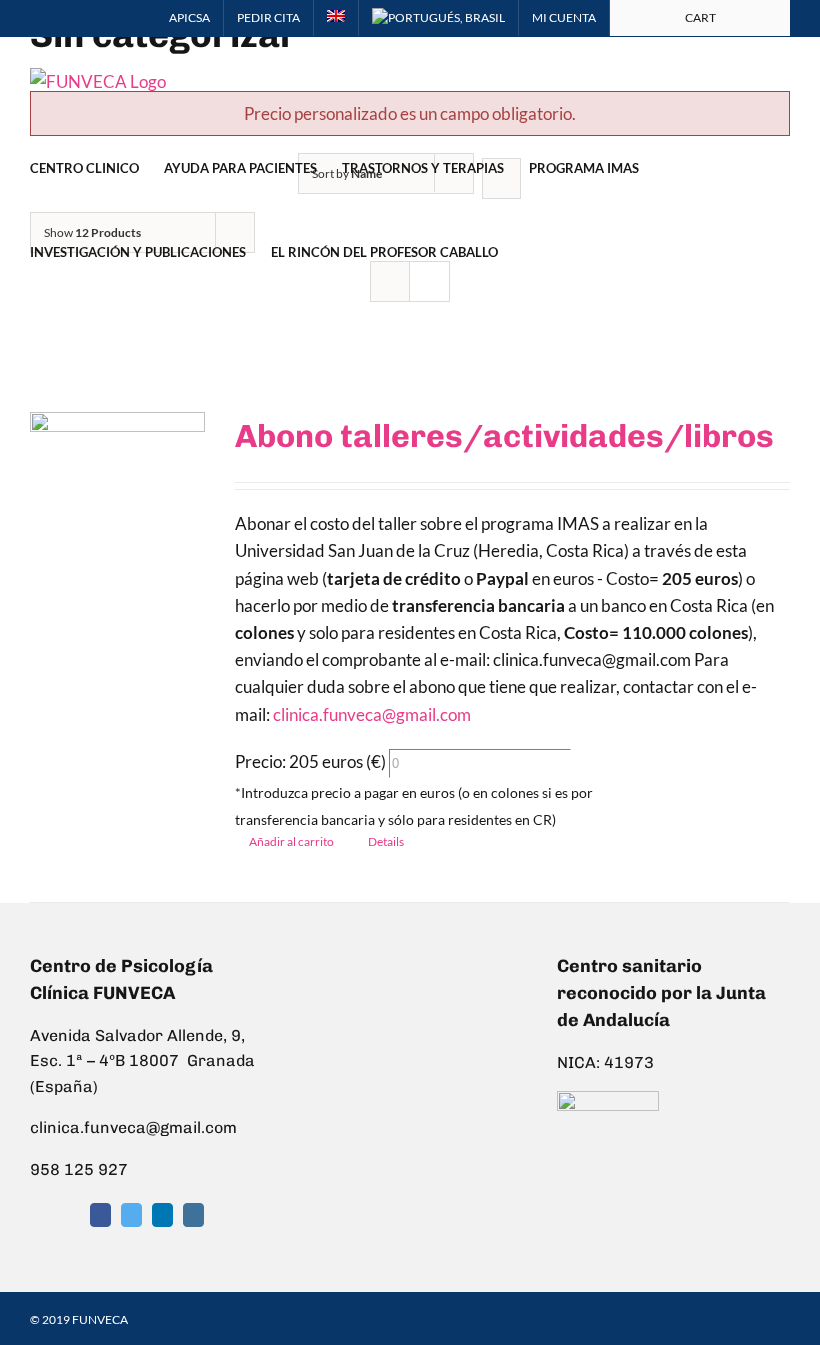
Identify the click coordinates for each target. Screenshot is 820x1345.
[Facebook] (100, 1215)
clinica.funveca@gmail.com (372, 714)
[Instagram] (193, 1215)
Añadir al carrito (291, 841)
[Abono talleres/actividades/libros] (117, 491)
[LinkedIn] (162, 1215)
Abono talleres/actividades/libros (504, 436)
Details (386, 841)
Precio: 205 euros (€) (310, 761)
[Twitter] (131, 1215)
